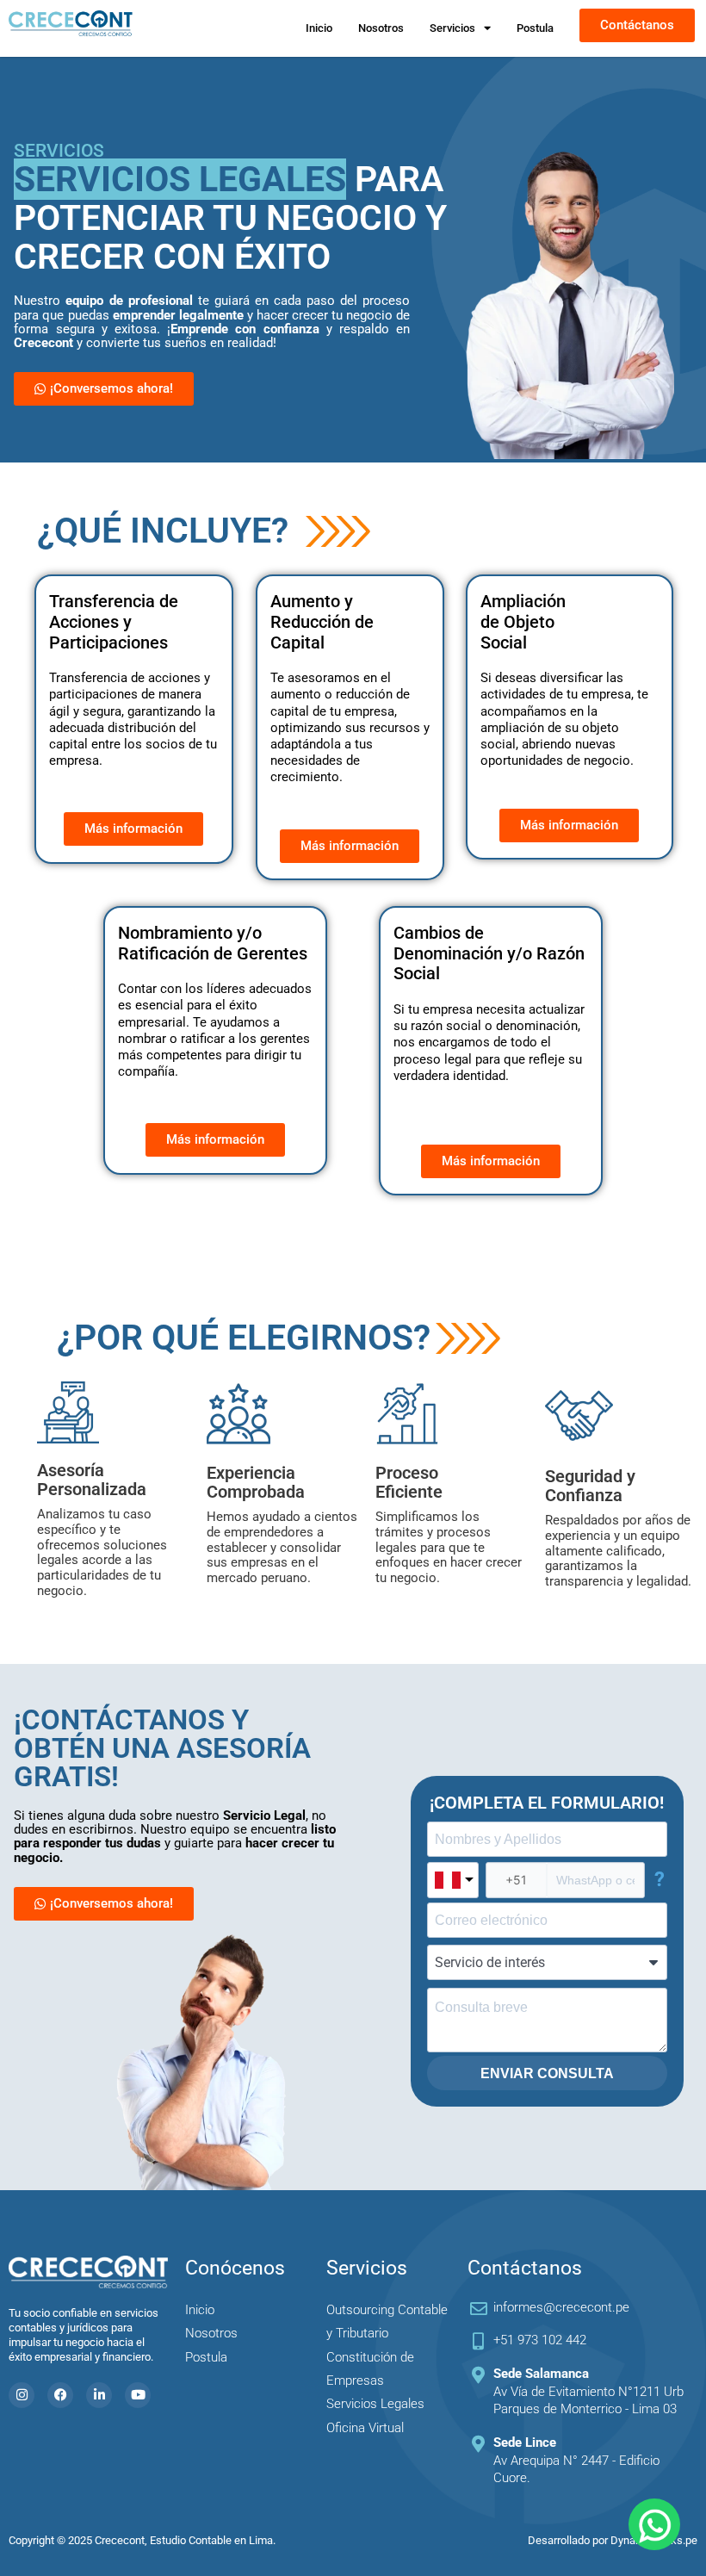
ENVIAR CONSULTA (547, 2073)
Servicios (452, 28)
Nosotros (381, 28)
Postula (535, 28)
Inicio (319, 28)
